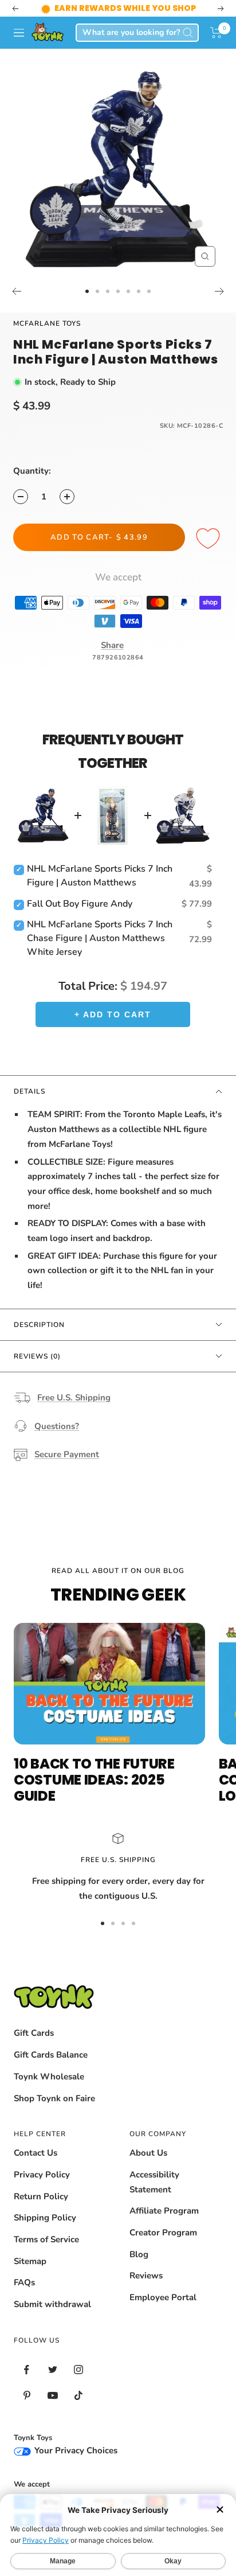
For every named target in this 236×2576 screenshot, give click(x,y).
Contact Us (36, 2153)
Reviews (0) (37, 1356)
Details (29, 1091)
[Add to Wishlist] (210, 539)
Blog (139, 2254)
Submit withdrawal (52, 2304)
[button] (216, 33)
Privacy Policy (42, 2175)
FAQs (24, 2282)
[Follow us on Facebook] (27, 2370)
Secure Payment (67, 1454)
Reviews (146, 2276)
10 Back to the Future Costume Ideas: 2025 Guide (94, 1780)
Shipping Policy (45, 2218)
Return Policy (41, 2196)
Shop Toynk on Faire (54, 2098)
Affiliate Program (164, 2211)
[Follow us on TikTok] (78, 2396)
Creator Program (163, 2232)
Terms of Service (46, 2239)
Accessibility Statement (154, 2182)
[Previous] (16, 291)
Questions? (57, 1426)
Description (39, 1325)
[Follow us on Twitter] (52, 2370)
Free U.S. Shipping (74, 1398)
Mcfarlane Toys (47, 323)
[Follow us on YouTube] (52, 2396)
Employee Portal (163, 2297)
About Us (148, 2153)
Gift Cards (34, 2033)
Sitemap (30, 2261)
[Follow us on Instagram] (78, 2370)
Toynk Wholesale (49, 2077)
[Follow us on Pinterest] (27, 2396)
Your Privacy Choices (75, 2450)
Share (112, 645)
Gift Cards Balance (51, 2055)
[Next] (220, 291)
